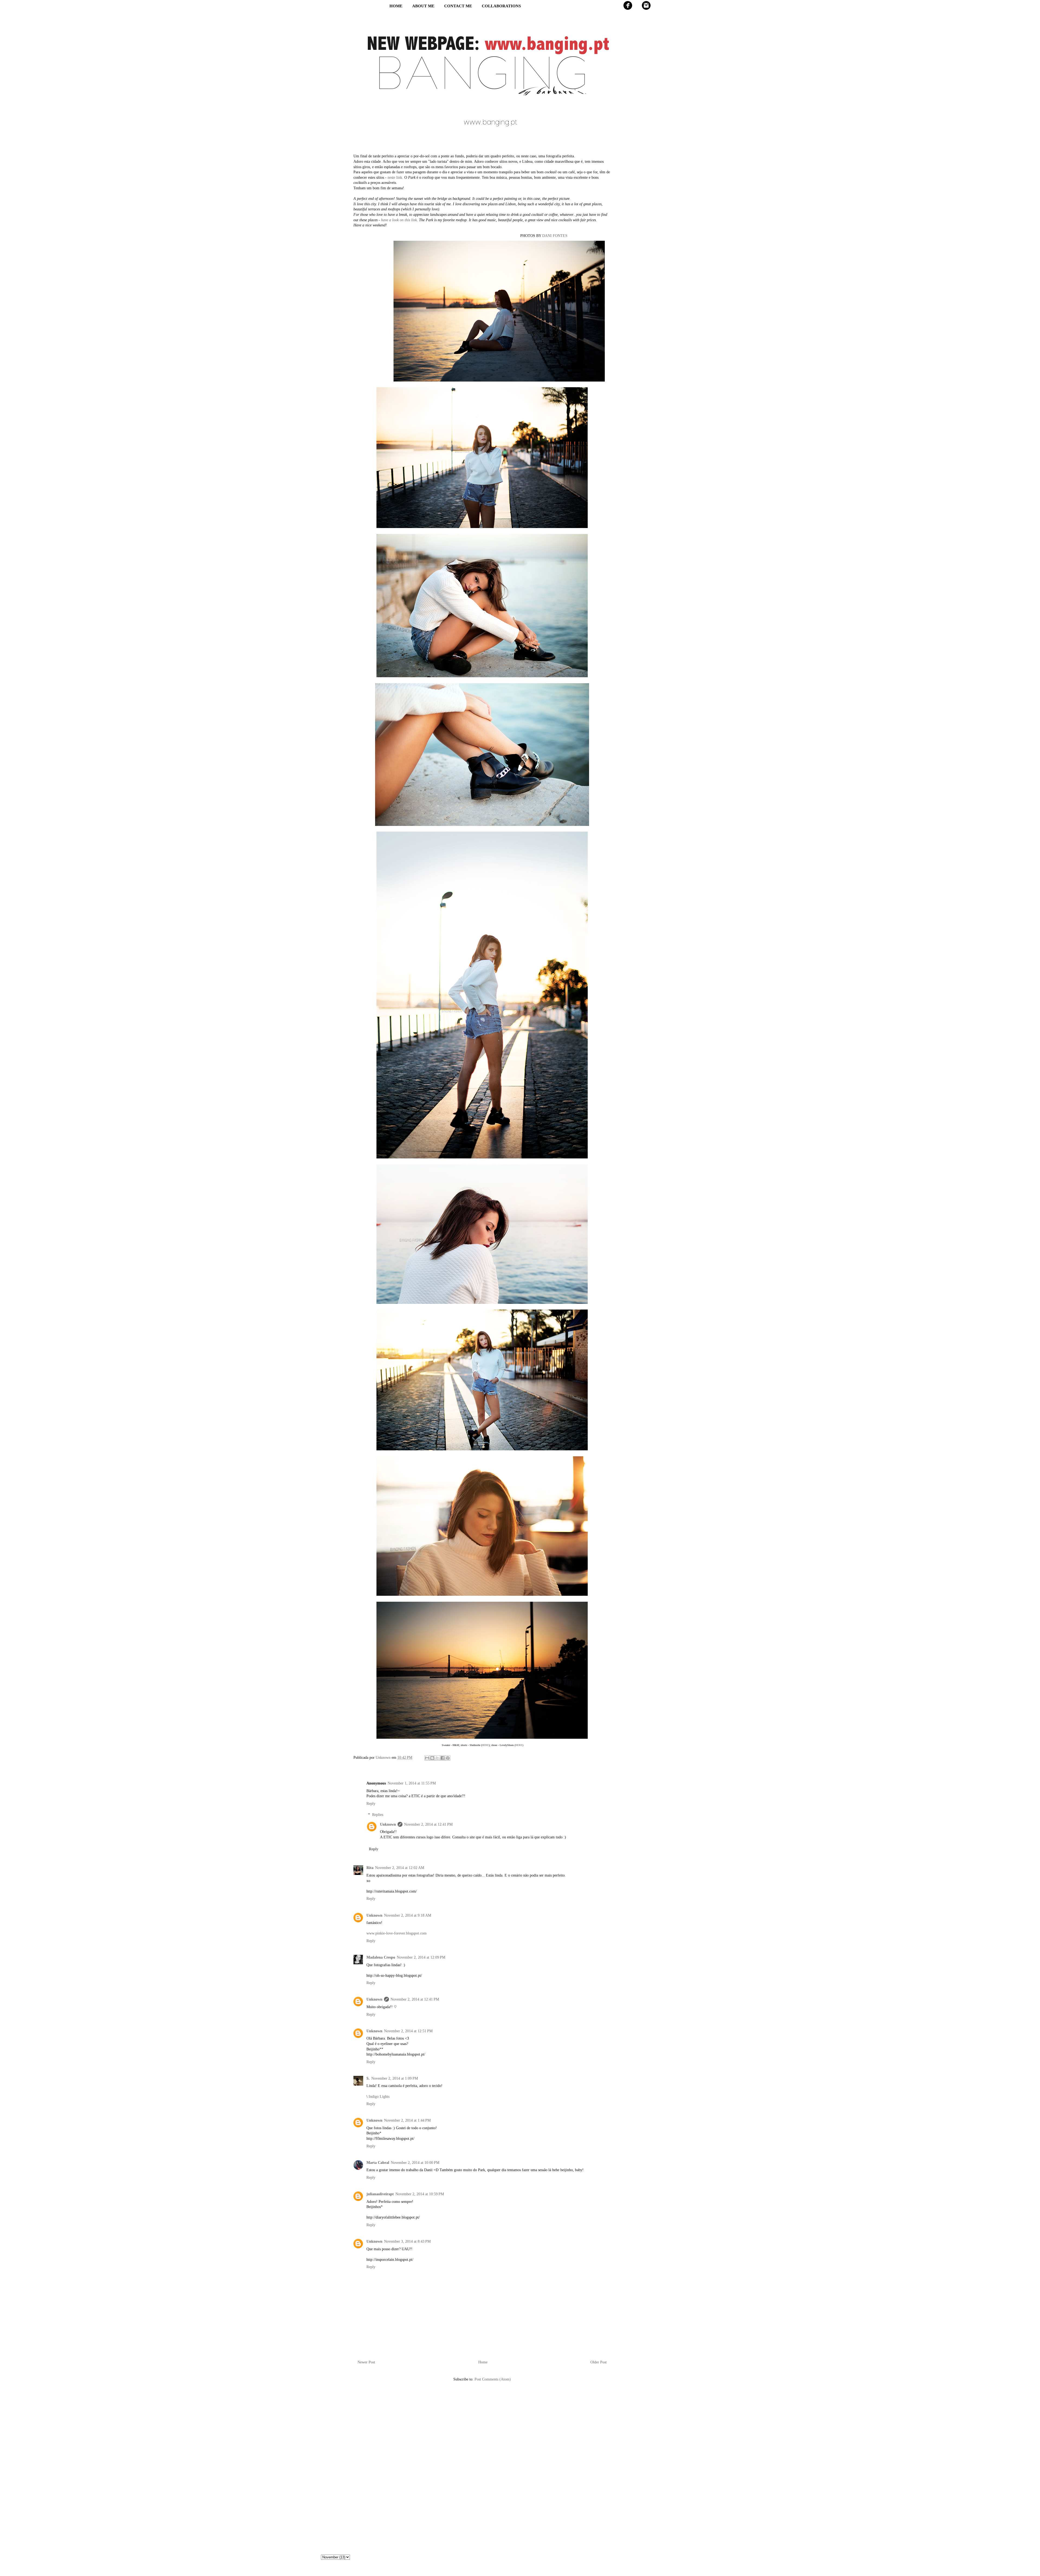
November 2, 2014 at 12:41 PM (428, 1824)
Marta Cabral (378, 2163)
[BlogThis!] (432, 1758)
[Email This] (427, 1758)
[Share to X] (437, 1758)
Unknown (388, 1824)
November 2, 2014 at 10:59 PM (420, 2194)
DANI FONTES (555, 236)
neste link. (395, 178)
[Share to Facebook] (443, 1758)
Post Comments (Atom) (493, 2379)
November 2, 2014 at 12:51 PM (408, 2031)
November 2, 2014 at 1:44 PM (407, 2120)
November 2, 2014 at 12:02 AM (400, 1868)
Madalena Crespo (381, 1957)
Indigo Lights (379, 2097)
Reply (371, 1804)
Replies (378, 1815)
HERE (485, 1745)
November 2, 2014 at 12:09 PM (421, 1957)
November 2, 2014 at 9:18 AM (408, 1915)
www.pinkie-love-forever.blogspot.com (396, 1933)
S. (368, 2078)
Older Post (599, 2362)
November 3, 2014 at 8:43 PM (407, 2241)
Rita (370, 1868)
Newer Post (366, 2362)
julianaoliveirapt (380, 2194)
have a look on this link (399, 220)
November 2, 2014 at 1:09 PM (395, 2078)
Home (483, 2362)
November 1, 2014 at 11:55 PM (412, 1783)
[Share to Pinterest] (448, 1758)
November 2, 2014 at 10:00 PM (415, 2163)
